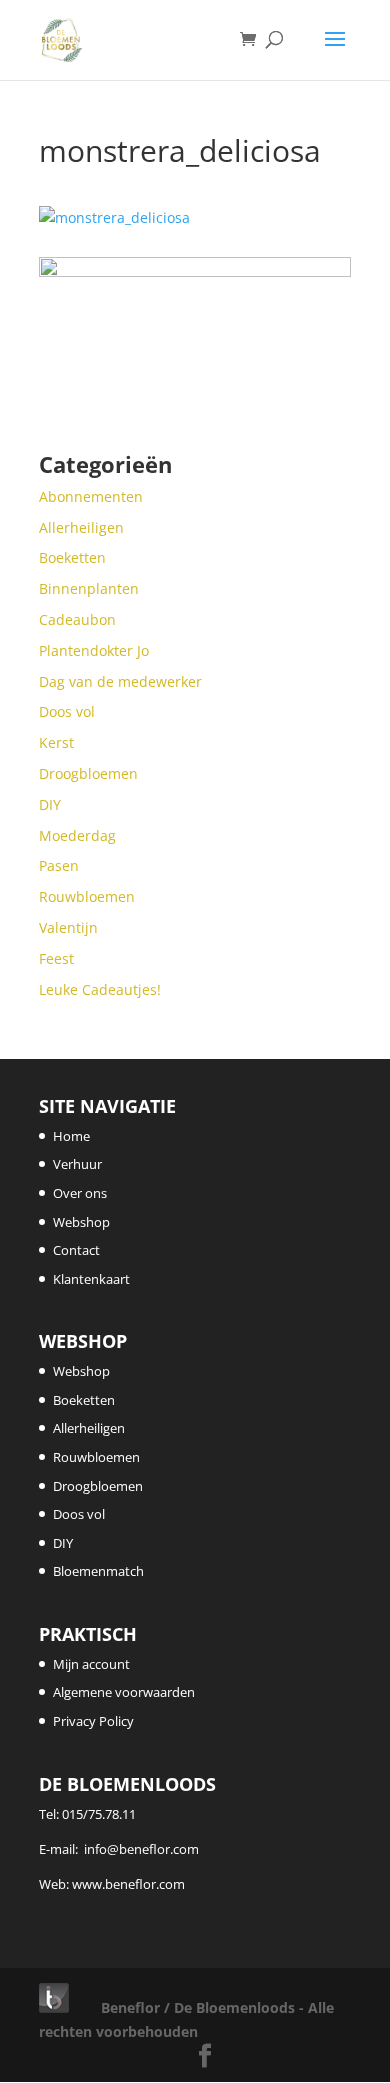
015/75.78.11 (99, 1814)
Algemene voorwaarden (124, 1692)
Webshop (81, 1222)
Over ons (80, 1193)
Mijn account (91, 1664)
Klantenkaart (91, 1279)
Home (71, 1136)
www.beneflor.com (128, 1884)
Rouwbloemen (96, 1457)
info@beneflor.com (141, 1849)
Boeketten (84, 1400)
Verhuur (77, 1164)
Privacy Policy (93, 1721)
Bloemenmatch (98, 1571)
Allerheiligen (89, 1428)
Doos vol (79, 1514)
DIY (63, 1543)
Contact (76, 1250)
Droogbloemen (98, 1486)
